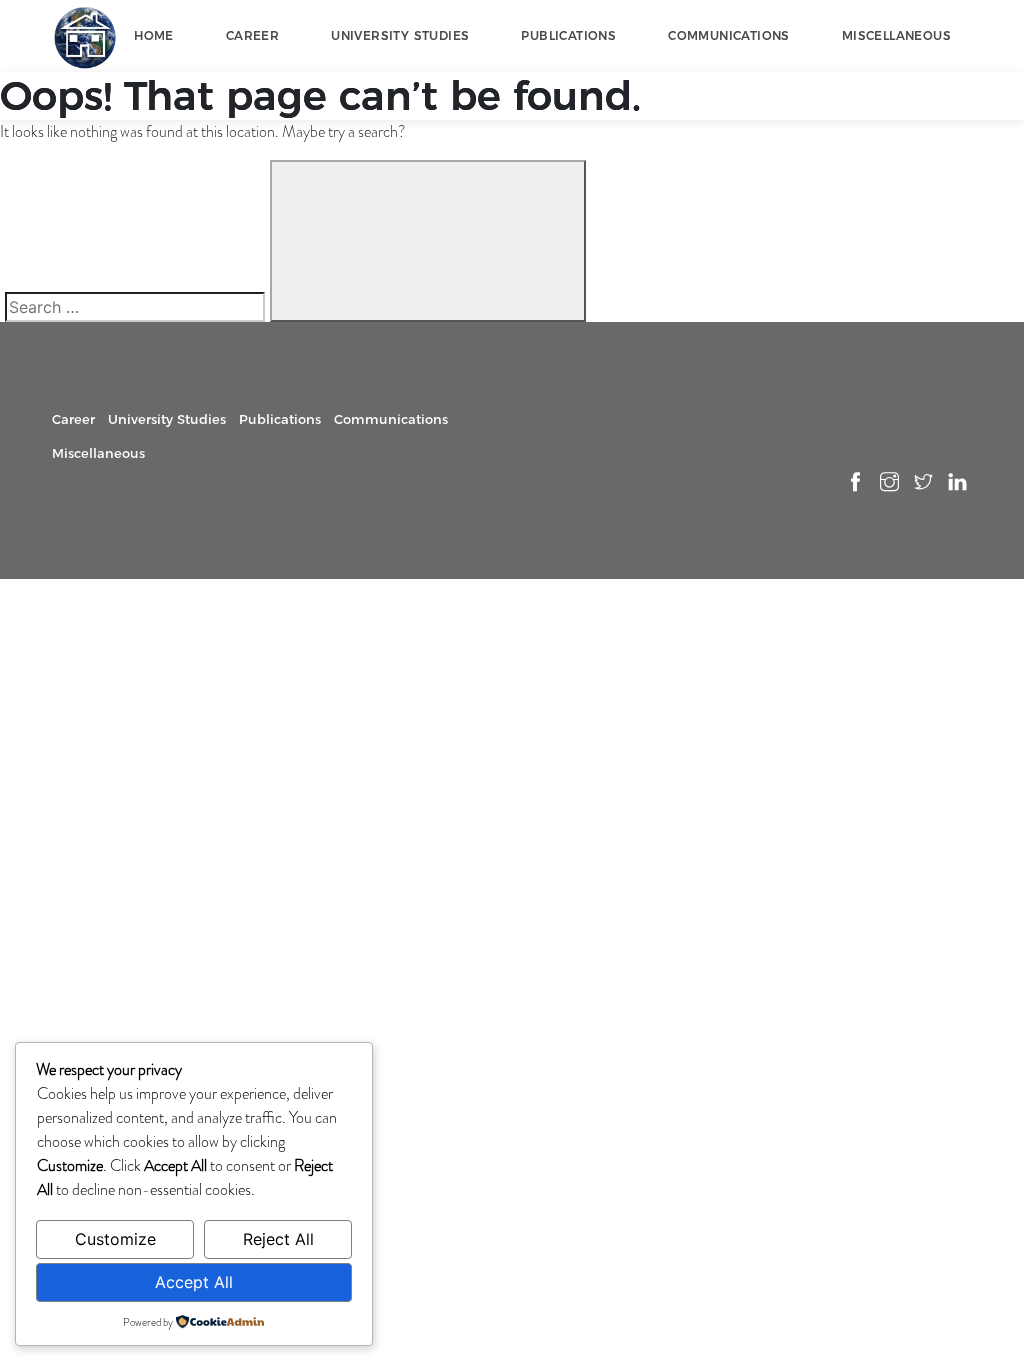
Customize (115, 1239)
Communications (729, 35)
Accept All (194, 1282)
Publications (568, 35)
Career (252, 35)
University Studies (400, 35)
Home (154, 35)
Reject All (278, 1239)
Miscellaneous (896, 35)
